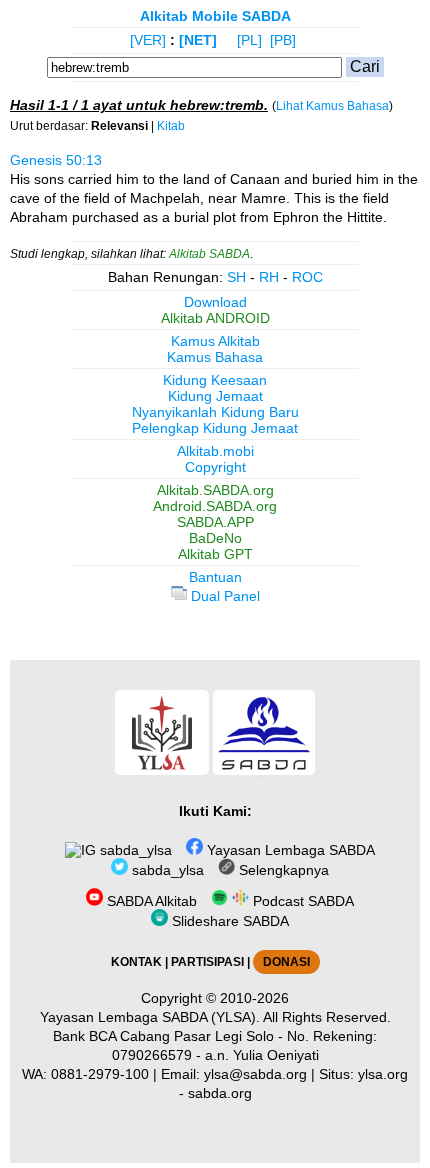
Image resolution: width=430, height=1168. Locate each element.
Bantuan (215, 577)
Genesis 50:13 (56, 160)
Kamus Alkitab (215, 341)
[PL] (249, 40)
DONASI (286, 962)
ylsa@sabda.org (255, 1074)
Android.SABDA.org (215, 506)
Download (215, 302)
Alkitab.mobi (215, 451)
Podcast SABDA (301, 901)
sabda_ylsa (134, 850)
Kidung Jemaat (215, 396)
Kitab (171, 126)
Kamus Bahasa (215, 357)
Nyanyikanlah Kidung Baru (215, 412)
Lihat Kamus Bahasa (332, 106)
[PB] (283, 40)
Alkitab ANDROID (215, 318)
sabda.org (220, 1093)
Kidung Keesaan (215, 380)
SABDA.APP (215, 522)
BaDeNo (215, 538)
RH (269, 277)
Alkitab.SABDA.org (215, 490)
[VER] (148, 40)
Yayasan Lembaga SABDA (289, 850)
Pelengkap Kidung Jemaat (215, 428)
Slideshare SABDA (228, 921)
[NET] (198, 40)
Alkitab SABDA (209, 254)
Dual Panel (223, 596)
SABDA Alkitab (150, 901)
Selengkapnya (282, 870)
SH (236, 277)
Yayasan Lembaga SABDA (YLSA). (150, 1017)
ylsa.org (383, 1074)
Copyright (215, 467)
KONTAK (136, 962)
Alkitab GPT (215, 554)
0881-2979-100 (100, 1074)
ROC (307, 277)
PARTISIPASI (207, 962)
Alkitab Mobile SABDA (215, 16)
